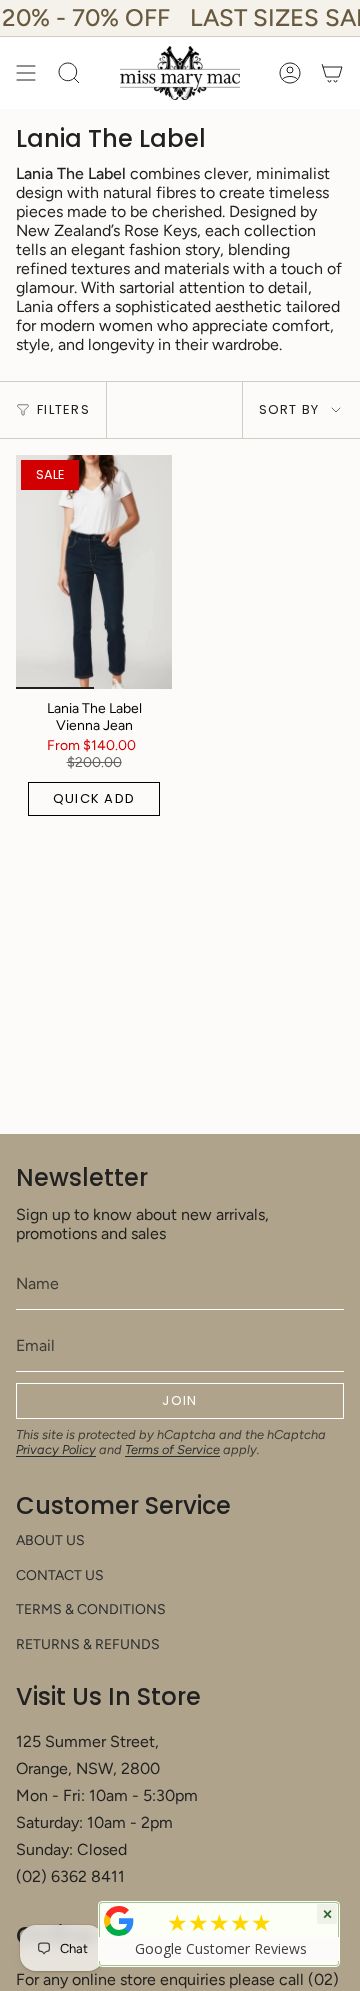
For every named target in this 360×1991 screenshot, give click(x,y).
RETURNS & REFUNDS (88, 1644)
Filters (63, 409)
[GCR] (119, 1921)
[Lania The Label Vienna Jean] (94, 572)
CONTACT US (60, 1575)
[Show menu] (26, 73)
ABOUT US (50, 1540)
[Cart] (332, 73)
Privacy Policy (56, 1449)
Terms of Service (172, 1449)
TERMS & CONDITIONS (91, 1609)
